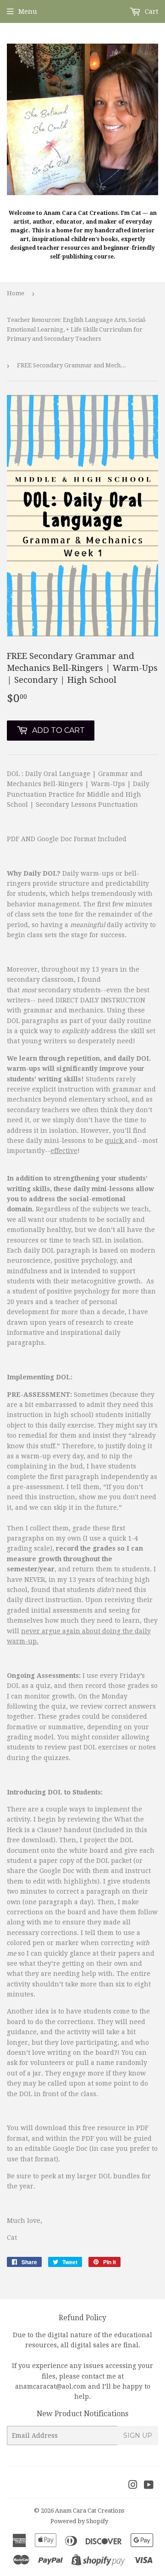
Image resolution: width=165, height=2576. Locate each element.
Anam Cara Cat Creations (90, 2511)
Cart (151, 11)
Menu (28, 11)
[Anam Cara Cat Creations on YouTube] (149, 2486)
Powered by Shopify (79, 2521)
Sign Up (138, 2435)
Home (16, 293)
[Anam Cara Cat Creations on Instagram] (133, 2486)
